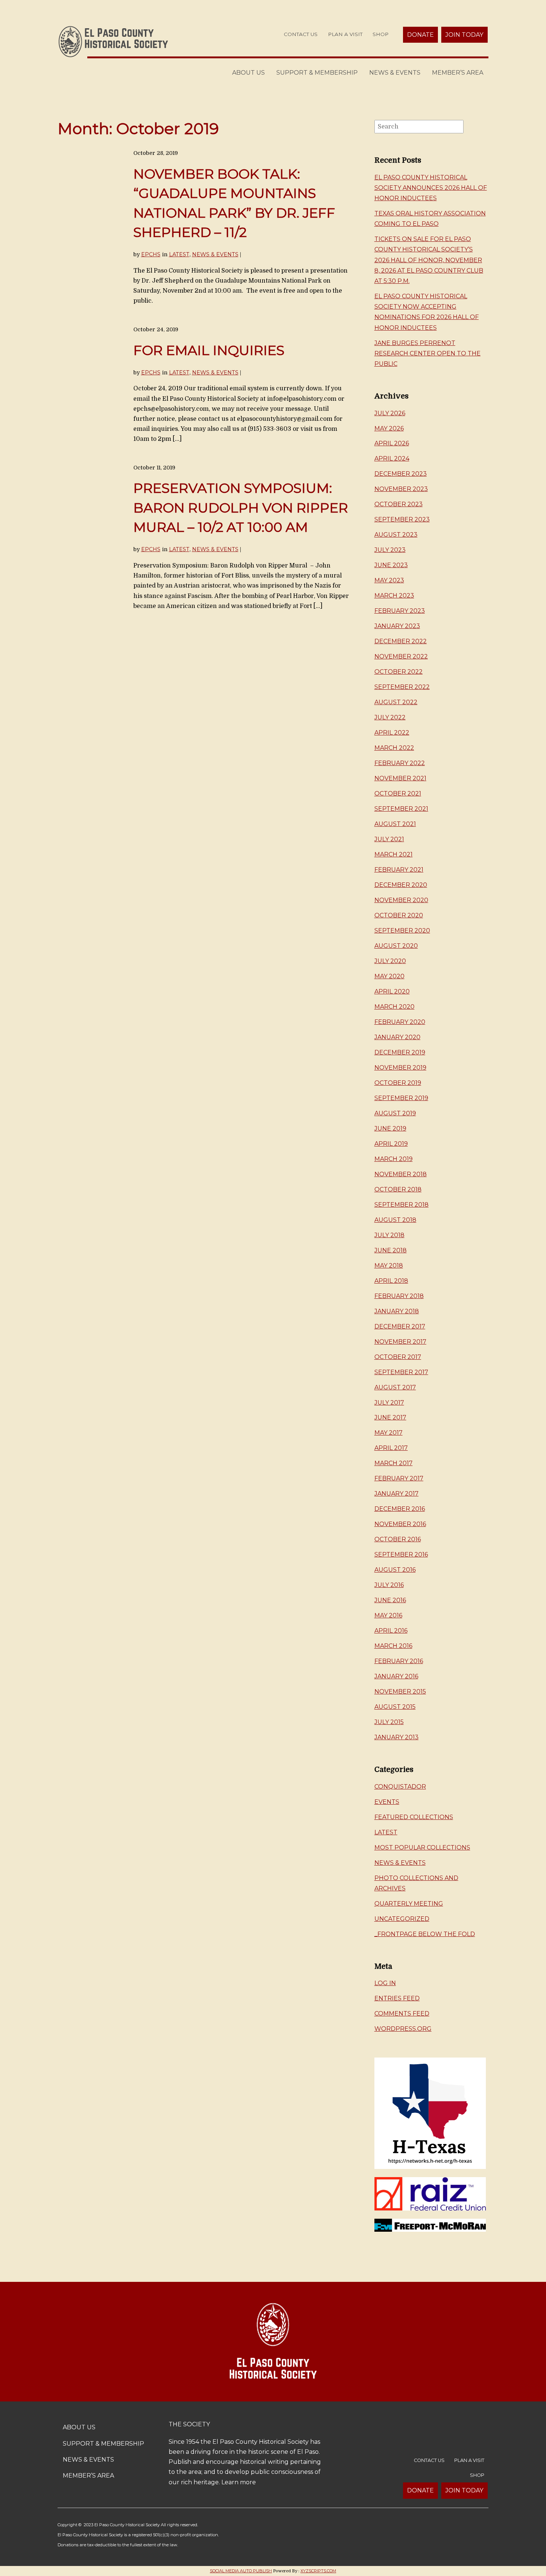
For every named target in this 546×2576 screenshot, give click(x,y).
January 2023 (397, 626)
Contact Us (301, 34)
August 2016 (395, 1570)
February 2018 (399, 1296)
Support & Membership (317, 73)
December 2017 (400, 1326)
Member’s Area (458, 73)
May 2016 (388, 1615)
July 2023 (390, 550)
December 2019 (400, 1052)
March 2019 (394, 1159)
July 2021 (389, 839)
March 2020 (394, 1007)
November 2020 (401, 900)
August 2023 (396, 535)
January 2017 (396, 1494)
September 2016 (401, 1554)
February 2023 (400, 611)
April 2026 (392, 443)
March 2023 (394, 596)
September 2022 (402, 687)
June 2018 (391, 1250)
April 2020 (392, 991)
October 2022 (399, 672)
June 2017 (390, 1417)
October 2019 (398, 1083)
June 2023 (391, 565)
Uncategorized (402, 1919)
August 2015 (395, 1707)
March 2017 (394, 1463)
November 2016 (400, 1524)
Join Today (464, 35)
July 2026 (390, 413)
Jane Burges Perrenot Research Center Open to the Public (428, 353)
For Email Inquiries (209, 350)
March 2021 (394, 854)
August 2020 (396, 946)
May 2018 (389, 1266)
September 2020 (402, 931)
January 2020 (397, 1037)
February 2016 (399, 1661)
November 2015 (400, 1692)
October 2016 (398, 1539)
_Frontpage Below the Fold (425, 1934)
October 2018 (398, 1189)
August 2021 (395, 824)
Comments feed (402, 2014)
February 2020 (400, 1022)
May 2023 (389, 580)
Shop (381, 34)
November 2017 (400, 1342)
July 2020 (390, 961)
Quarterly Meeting (409, 1904)
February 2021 (399, 870)
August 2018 (395, 1220)
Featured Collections (414, 1817)
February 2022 (400, 763)
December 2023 (401, 474)
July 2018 (389, 1235)
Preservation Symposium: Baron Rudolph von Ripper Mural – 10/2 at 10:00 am (241, 508)
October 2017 (398, 1357)
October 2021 (398, 793)
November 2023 (401, 489)
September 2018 (402, 1205)
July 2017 (389, 1403)
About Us (248, 73)
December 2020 (401, 885)
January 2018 (397, 1311)
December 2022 (401, 641)
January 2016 (396, 1676)
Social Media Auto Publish (241, 2571)
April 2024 (392, 458)
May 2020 (389, 976)
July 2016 (389, 1585)
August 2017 (395, 1387)
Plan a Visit (345, 34)
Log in (385, 1983)
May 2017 (389, 1433)
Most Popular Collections (422, 1848)
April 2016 (391, 1631)
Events (387, 1802)
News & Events (395, 73)
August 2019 (395, 1113)
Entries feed (397, 1998)
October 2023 (399, 504)
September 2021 (401, 809)
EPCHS (151, 254)
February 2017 (399, 1478)
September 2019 (401, 1098)
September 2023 (402, 519)
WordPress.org (403, 2029)
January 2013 (396, 1737)
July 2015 (389, 1722)
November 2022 (401, 656)
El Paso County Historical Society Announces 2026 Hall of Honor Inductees (431, 188)
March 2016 (393, 1646)
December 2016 (400, 1509)
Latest (179, 254)
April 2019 (391, 1144)
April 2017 (391, 1448)
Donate (420, 35)
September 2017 (401, 1372)
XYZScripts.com (318, 2571)
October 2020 (399, 915)
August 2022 (396, 702)
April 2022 (392, 733)
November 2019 (400, 1068)
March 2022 (394, 748)
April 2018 (391, 1281)
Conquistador (400, 1787)
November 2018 (401, 1174)
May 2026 (389, 428)
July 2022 (390, 717)
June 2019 (390, 1128)
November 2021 (400, 778)
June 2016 (390, 1600)
